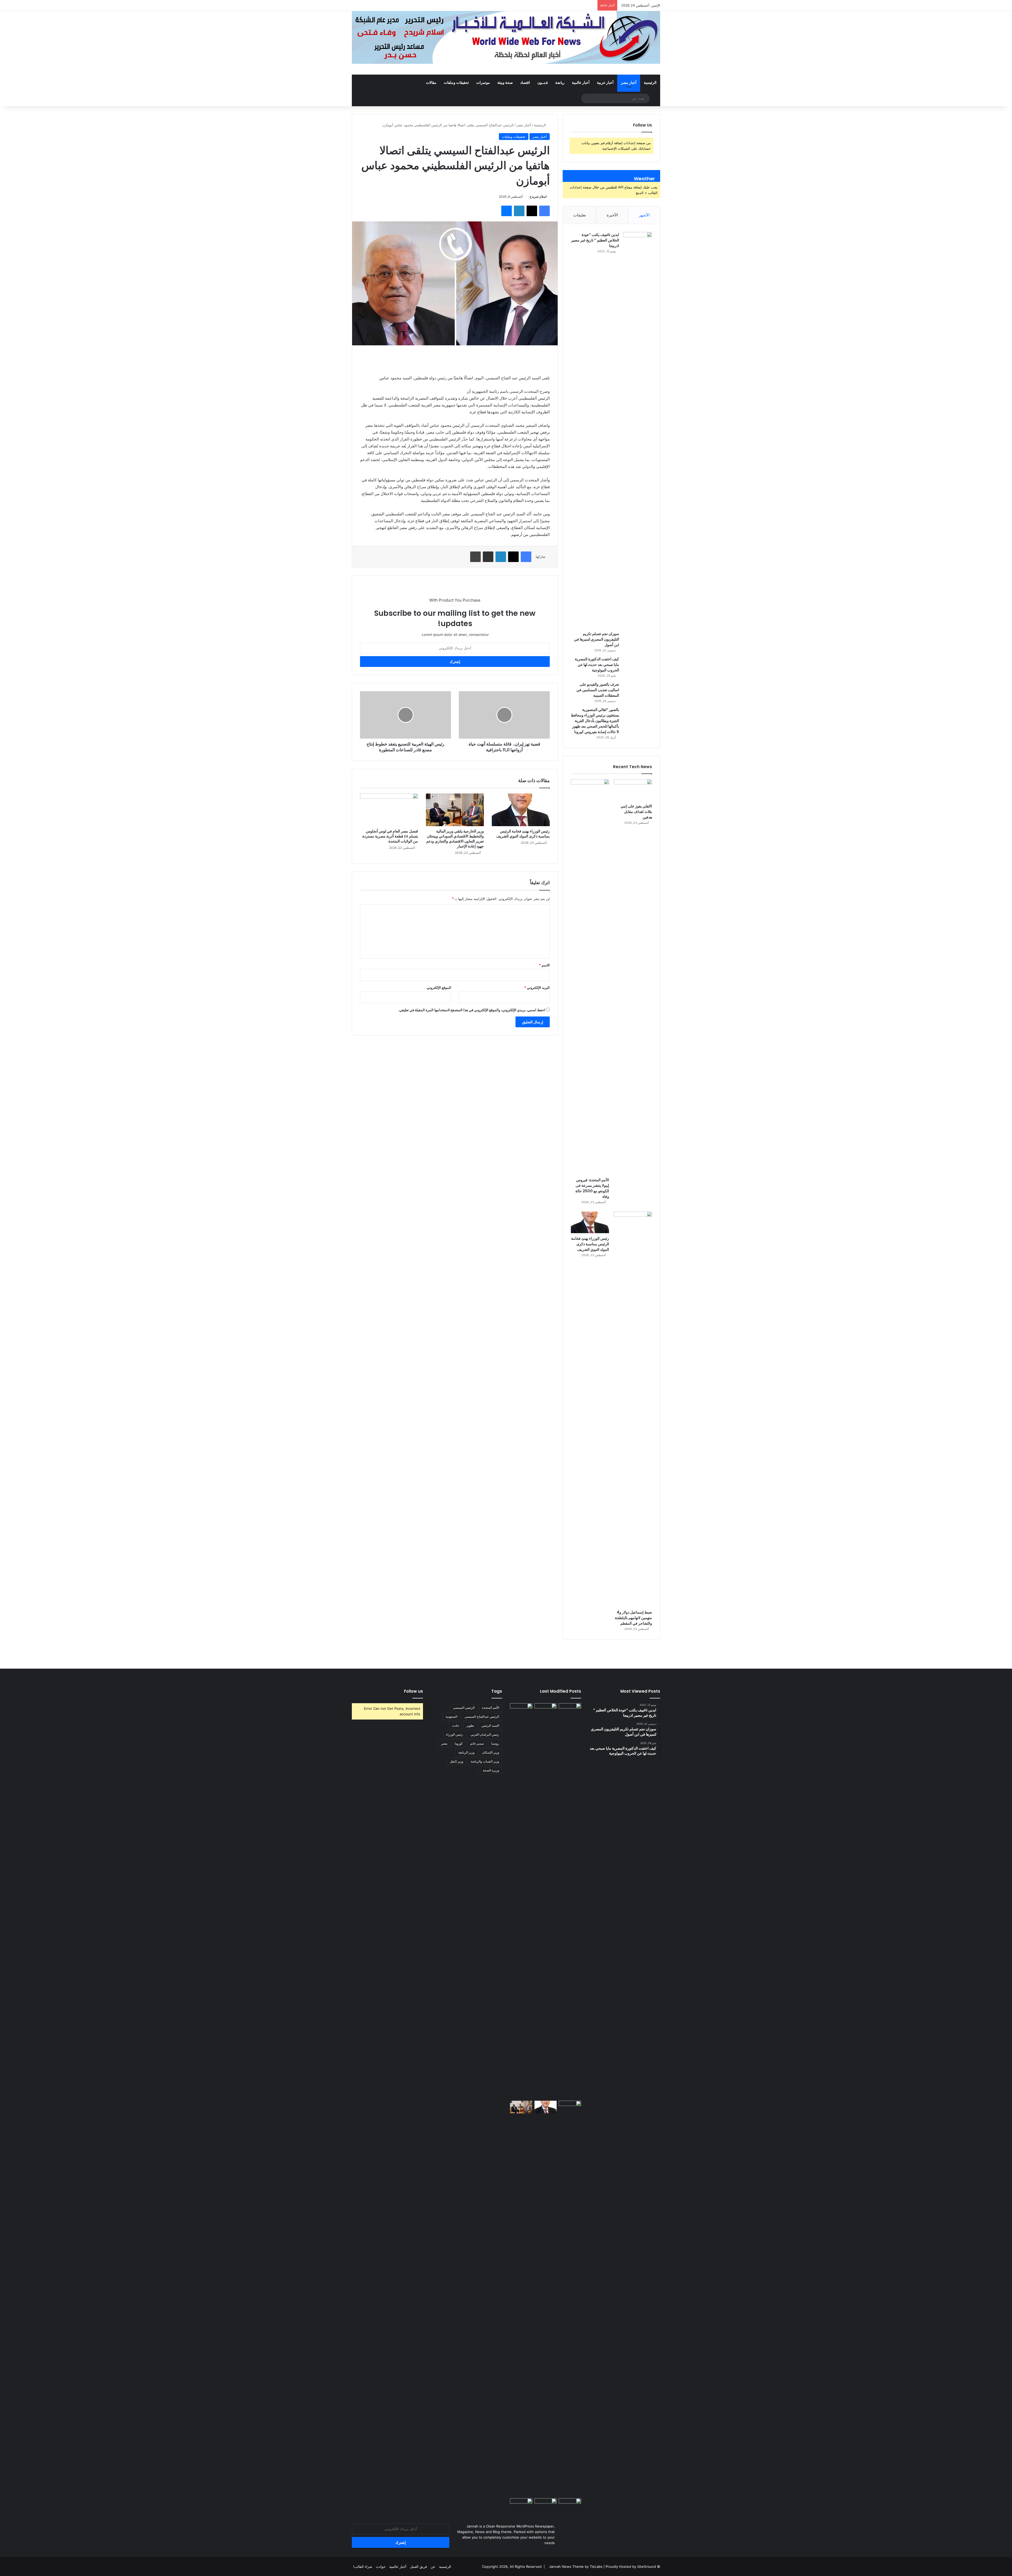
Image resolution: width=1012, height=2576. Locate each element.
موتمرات (483, 82)
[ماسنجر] (507, 211)
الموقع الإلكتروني (439, 987)
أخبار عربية (605, 82)
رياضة (560, 82)
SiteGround (647, 2567)
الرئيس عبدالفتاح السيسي (482, 1716)
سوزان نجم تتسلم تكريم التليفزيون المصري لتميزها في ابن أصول (597, 639)
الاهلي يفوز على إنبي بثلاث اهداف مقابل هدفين (636, 812)
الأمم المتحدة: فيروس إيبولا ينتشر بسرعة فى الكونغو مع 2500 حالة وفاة (592, 1188)
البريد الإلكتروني (537, 987)
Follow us (413, 1691)
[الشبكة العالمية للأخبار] (506, 37)
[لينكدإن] (519, 211)
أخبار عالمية (581, 82)
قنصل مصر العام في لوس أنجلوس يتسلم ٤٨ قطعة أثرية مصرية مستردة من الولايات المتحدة (390, 836)
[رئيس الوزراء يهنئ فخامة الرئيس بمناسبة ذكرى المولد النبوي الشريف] (521, 810)
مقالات (431, 82)
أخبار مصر (629, 82)
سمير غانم (477, 1743)
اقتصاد (525, 82)
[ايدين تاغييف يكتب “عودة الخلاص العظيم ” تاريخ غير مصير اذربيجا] (638, 430)
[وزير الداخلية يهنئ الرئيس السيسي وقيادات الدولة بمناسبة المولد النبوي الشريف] (546, 2505)
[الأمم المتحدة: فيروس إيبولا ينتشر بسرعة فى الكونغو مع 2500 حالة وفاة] (590, 977)
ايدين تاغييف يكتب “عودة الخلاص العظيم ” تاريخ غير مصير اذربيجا (595, 240)
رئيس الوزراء (454, 1734)
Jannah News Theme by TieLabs (576, 2567)
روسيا (495, 1743)
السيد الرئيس (490, 1725)
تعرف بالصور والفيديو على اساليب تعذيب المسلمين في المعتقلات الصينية (598, 690)
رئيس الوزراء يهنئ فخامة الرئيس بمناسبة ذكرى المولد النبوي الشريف (523, 834)
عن (433, 2567)
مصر (444, 1743)
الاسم (544, 965)
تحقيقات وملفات (456, 82)
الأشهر (644, 215)
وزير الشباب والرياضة (485, 1761)
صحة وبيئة (505, 82)
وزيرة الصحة (491, 1770)
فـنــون (543, 82)
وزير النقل (457, 1761)
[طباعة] (475, 557)
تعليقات (580, 215)
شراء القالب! (363, 2567)
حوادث (381, 2567)
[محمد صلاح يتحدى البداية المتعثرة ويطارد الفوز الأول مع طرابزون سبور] (570, 1710)
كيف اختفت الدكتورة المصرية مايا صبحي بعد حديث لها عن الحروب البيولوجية (597, 665)
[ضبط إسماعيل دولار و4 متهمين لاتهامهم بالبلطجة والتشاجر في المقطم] (633, 1409)
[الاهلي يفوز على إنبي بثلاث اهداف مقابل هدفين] (633, 790)
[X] (532, 211)
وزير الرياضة (466, 1752)
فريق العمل (419, 2567)
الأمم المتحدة (491, 1708)
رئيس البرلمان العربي (485, 1734)
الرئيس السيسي (464, 1708)
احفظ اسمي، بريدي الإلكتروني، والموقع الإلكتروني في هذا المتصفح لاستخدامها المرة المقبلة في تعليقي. (472, 1010)
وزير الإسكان (491, 1752)
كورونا (459, 1743)
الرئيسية (650, 82)
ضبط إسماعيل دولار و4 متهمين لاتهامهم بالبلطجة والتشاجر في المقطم (633, 1618)
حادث (456, 1725)
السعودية (451, 1716)
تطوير (470, 1725)
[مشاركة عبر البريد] (488, 557)
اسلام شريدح (538, 197)
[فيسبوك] (544, 211)
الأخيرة (612, 215)
